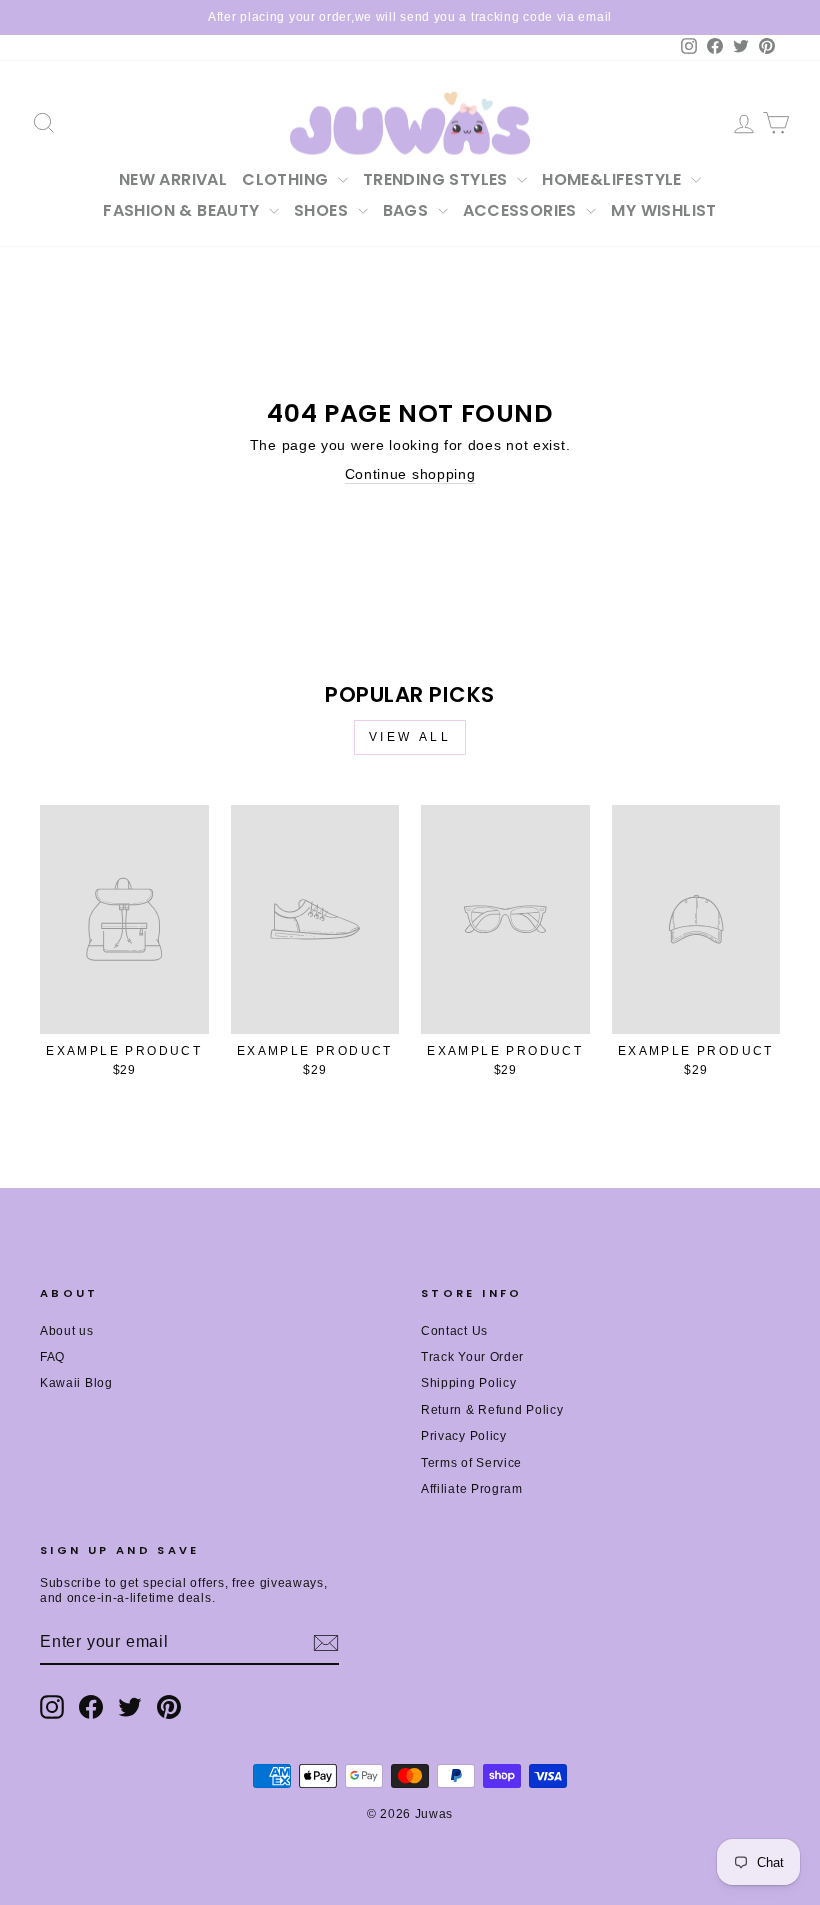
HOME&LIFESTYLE (614, 179)
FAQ (52, 1357)
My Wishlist (663, 210)
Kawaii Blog (76, 1383)
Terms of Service (471, 1463)
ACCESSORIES (522, 210)
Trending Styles (437, 179)
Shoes (323, 210)
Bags (408, 210)
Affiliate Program (472, 1489)
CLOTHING (287, 179)
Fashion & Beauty (183, 210)
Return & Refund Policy (492, 1410)
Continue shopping (410, 474)
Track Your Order (472, 1357)
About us (67, 1331)
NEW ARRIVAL (173, 179)
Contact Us (454, 1331)
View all (410, 737)
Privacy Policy (464, 1436)
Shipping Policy (469, 1383)
